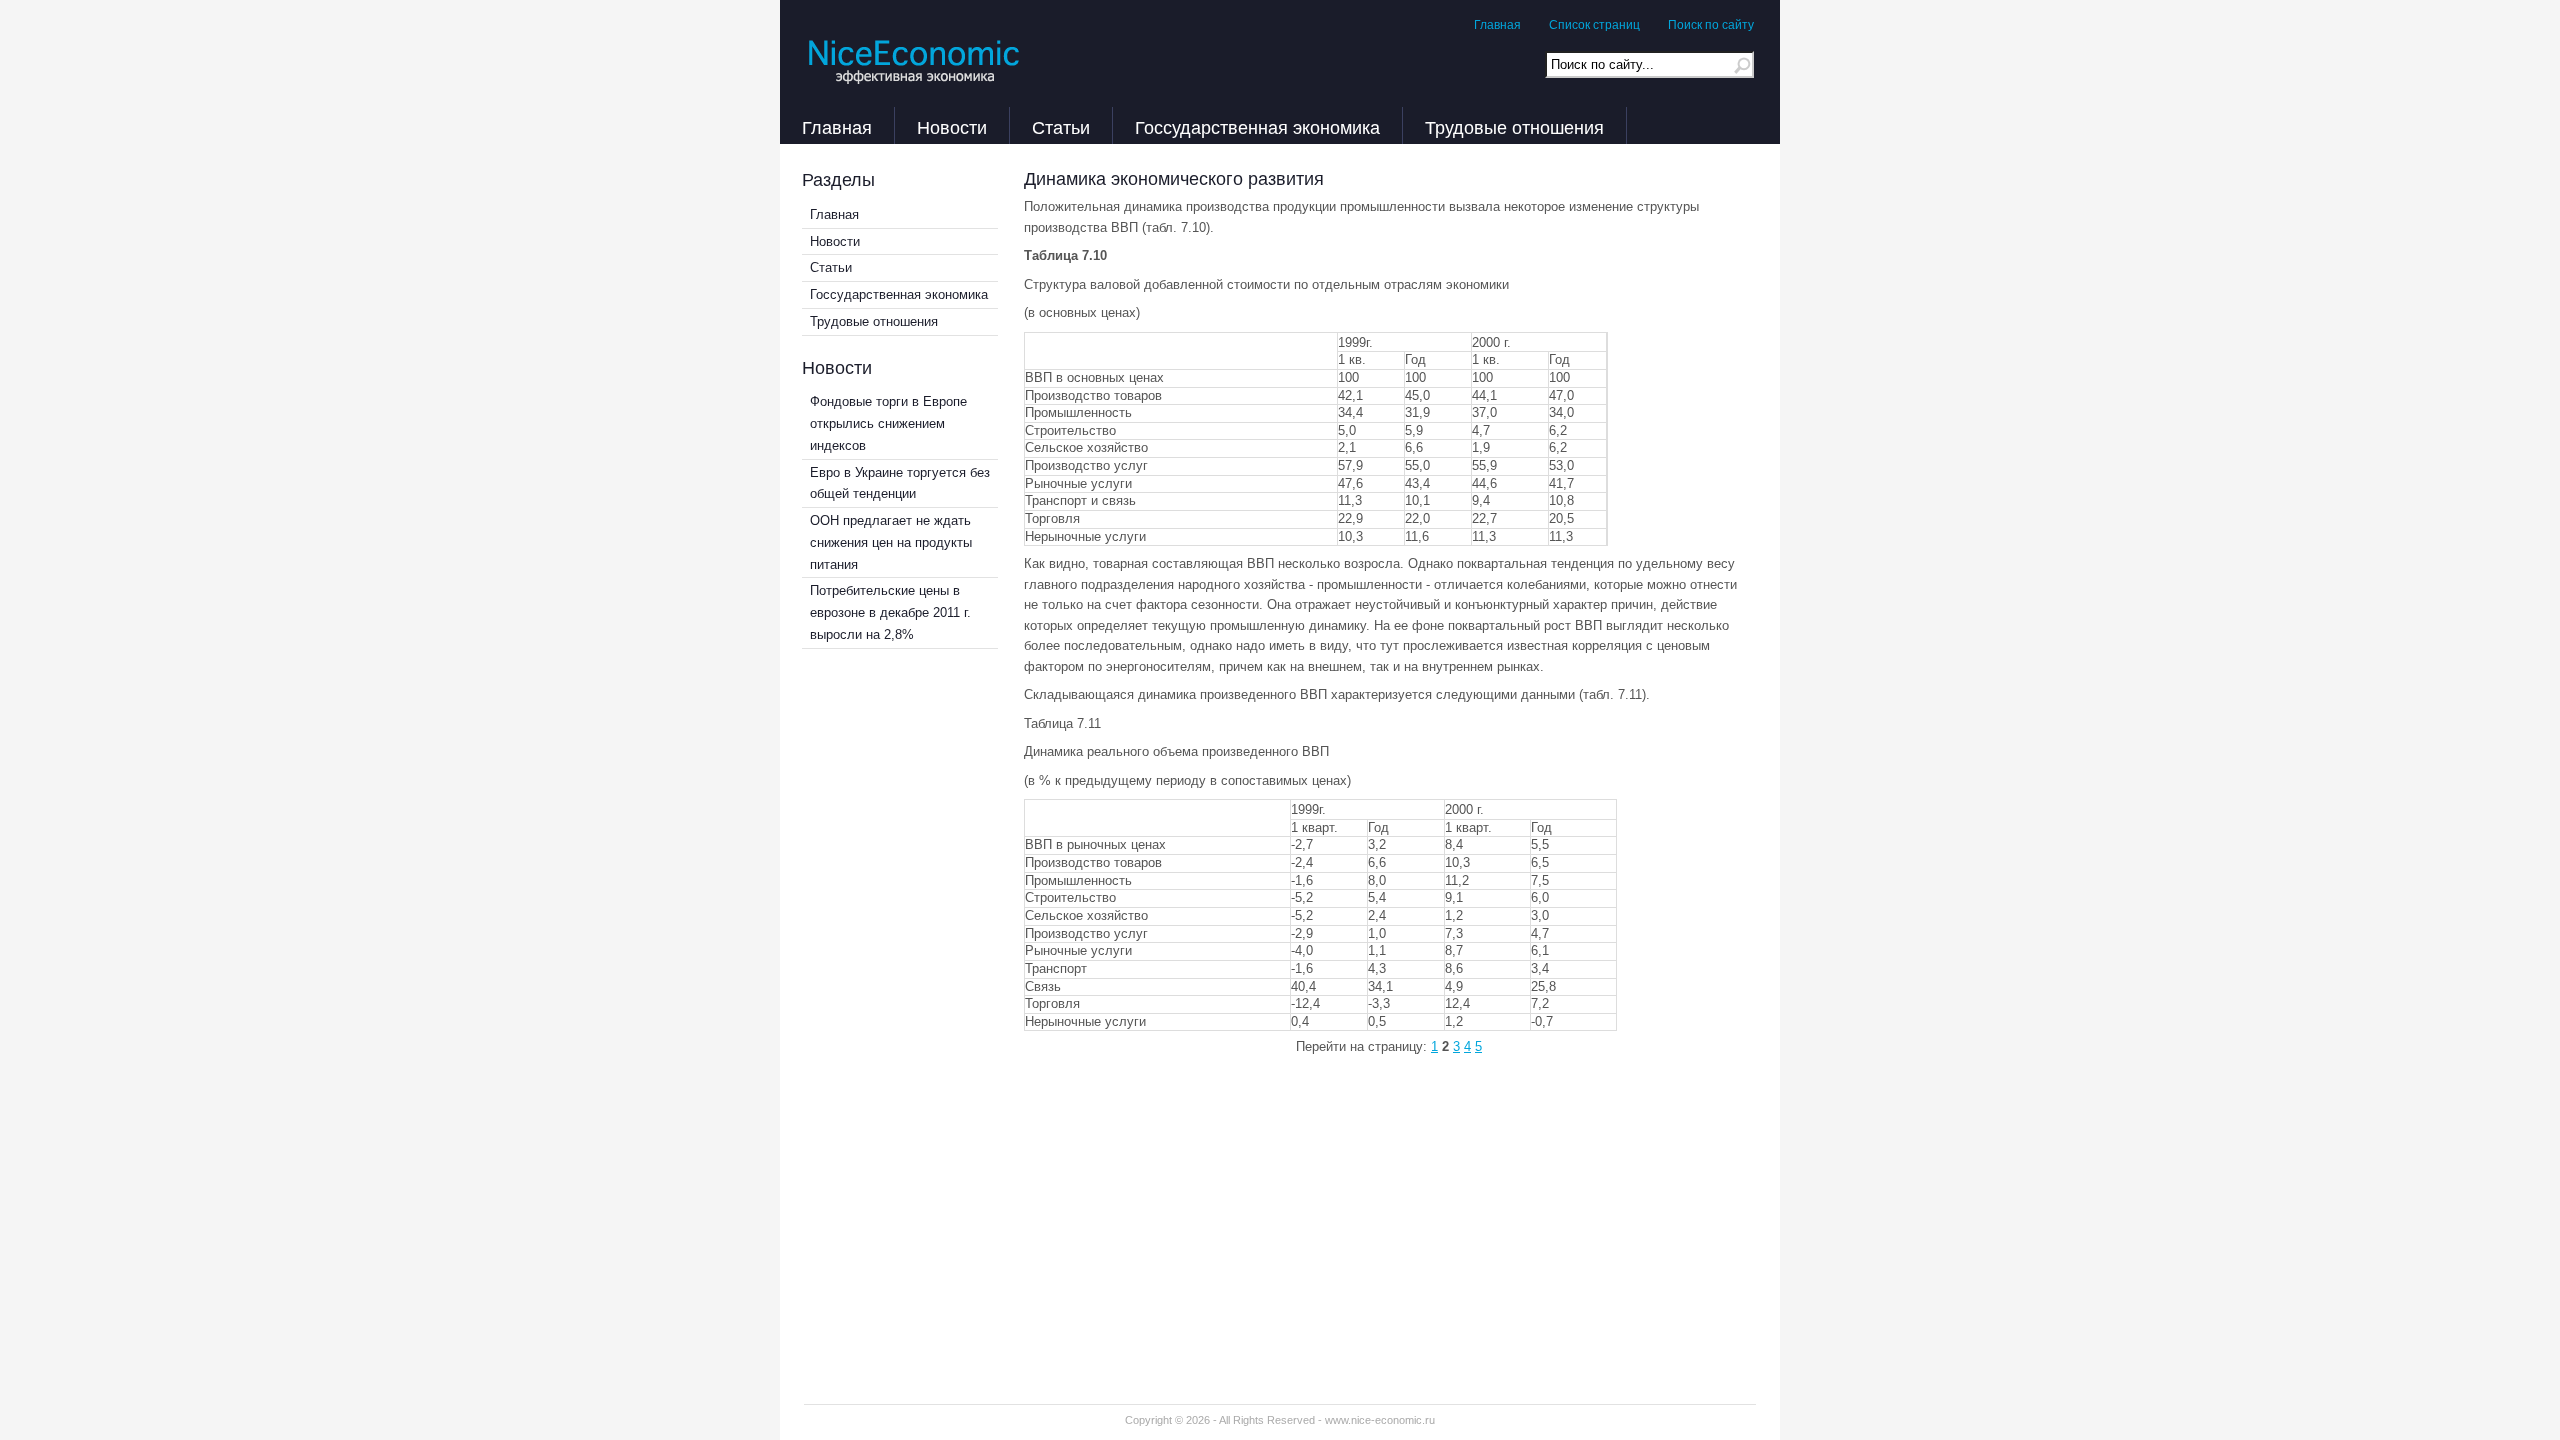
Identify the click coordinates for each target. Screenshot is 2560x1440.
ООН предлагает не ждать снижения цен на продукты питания (891, 542)
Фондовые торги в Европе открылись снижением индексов (888, 423)
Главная (1497, 25)
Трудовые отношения (1514, 125)
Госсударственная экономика (1257, 125)
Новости (952, 125)
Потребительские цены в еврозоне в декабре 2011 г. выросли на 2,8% (890, 612)
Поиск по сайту (1711, 25)
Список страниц (1594, 25)
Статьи (1061, 125)
